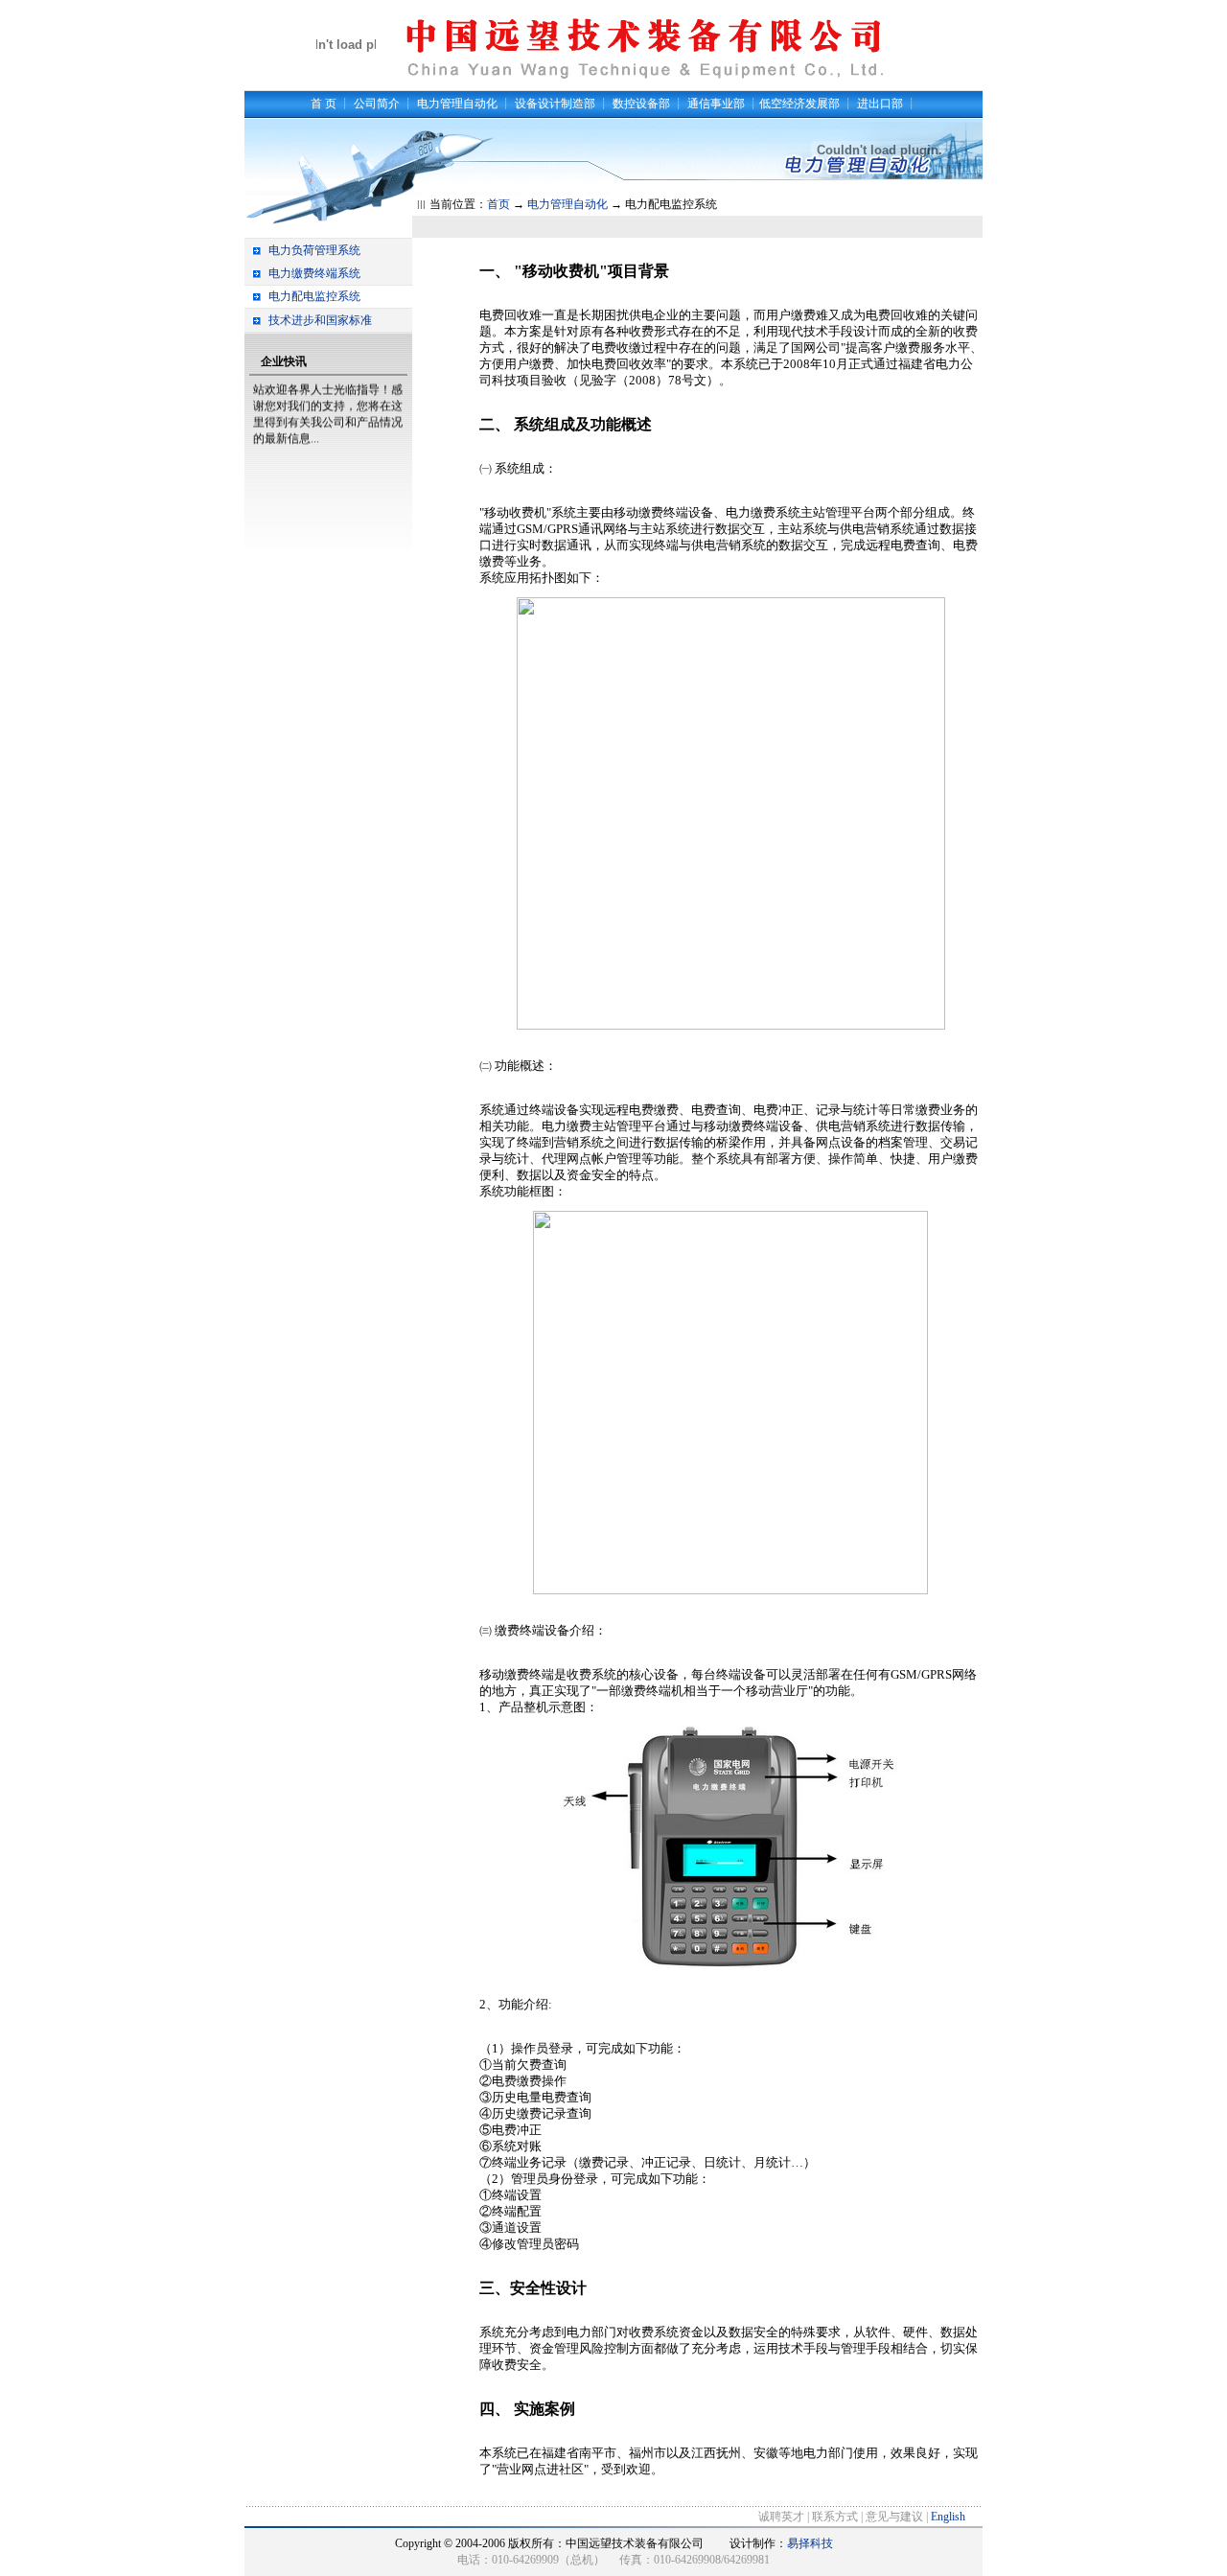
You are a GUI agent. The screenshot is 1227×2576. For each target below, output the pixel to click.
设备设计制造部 (555, 104)
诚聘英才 (781, 2517)
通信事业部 (716, 104)
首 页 (324, 104)
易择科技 (810, 2543)
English (948, 2517)
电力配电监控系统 (314, 296)
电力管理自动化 (457, 104)
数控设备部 (641, 104)
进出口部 (880, 104)
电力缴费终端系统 (314, 273)
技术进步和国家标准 (320, 320)
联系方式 (835, 2517)
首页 (498, 204)
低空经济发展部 (799, 104)
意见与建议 (894, 2517)
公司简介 (377, 104)
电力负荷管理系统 (314, 250)
